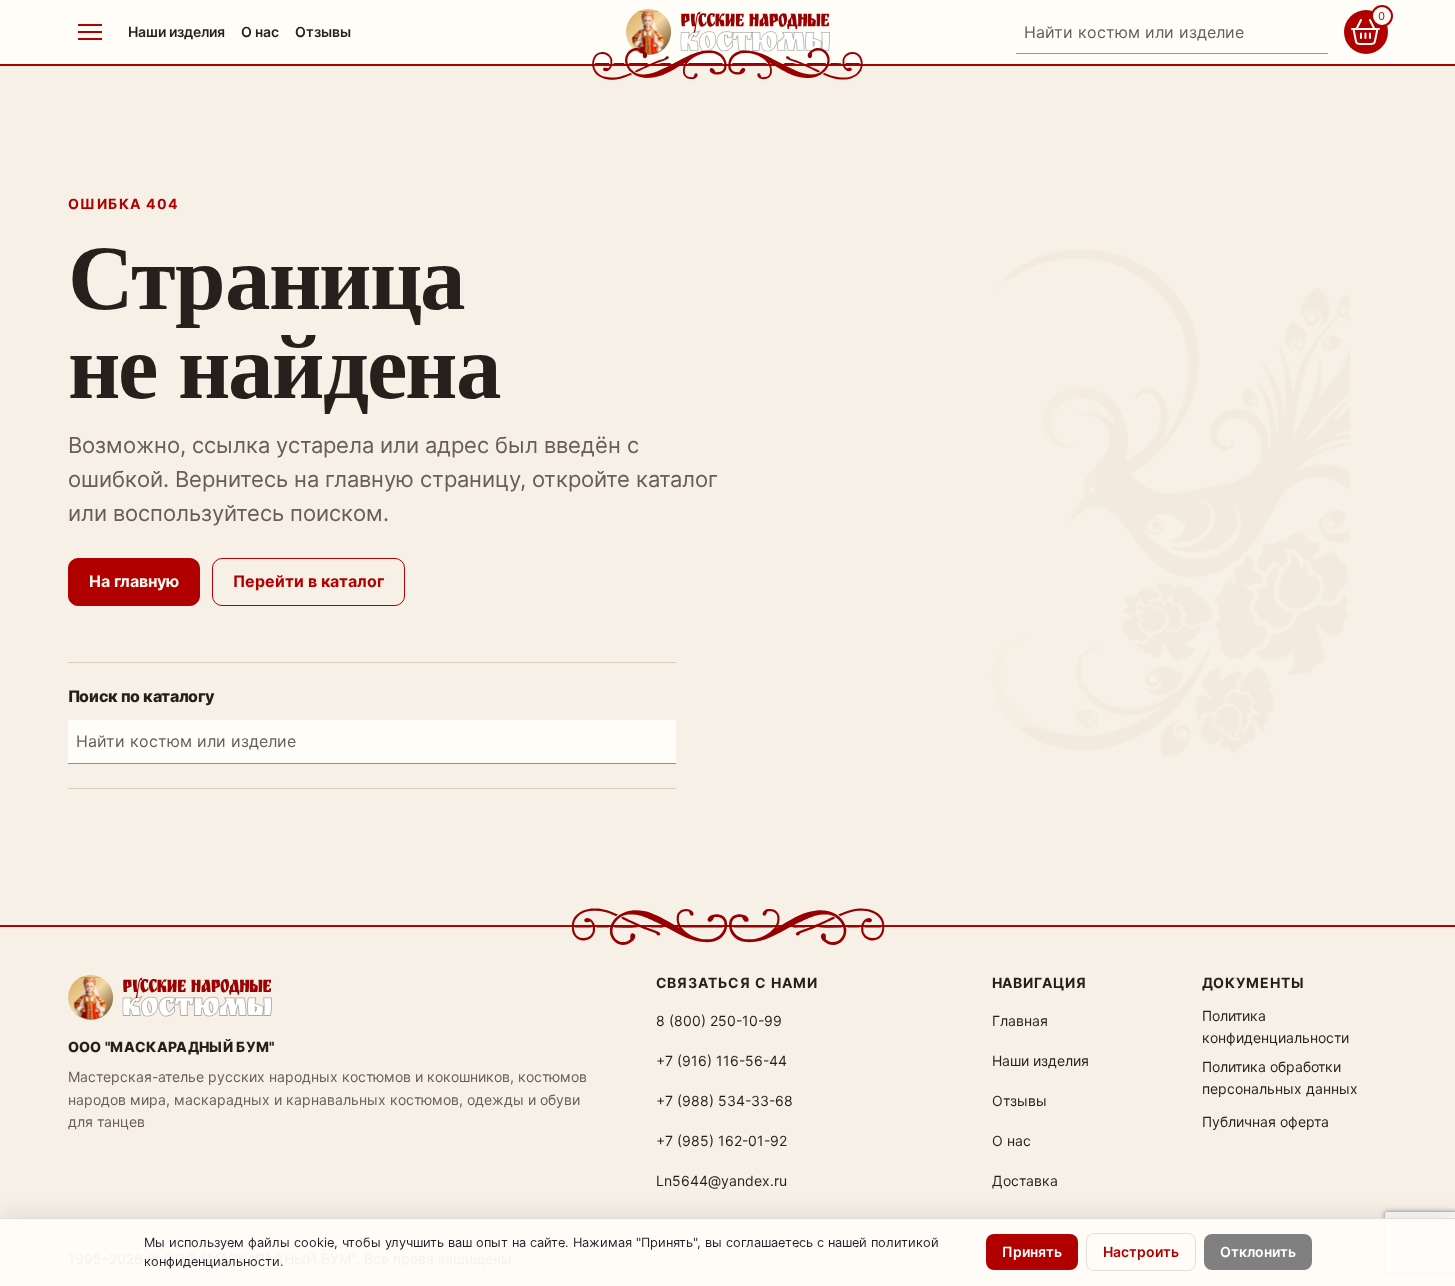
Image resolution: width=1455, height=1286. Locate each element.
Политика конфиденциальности (1275, 1026)
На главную (134, 581)
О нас (260, 31)
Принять (1032, 1251)
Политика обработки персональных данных (1280, 1077)
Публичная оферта (1265, 1121)
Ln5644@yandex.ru (721, 1180)
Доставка (1025, 1180)
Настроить (1141, 1251)
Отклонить (1258, 1251)
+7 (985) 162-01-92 (721, 1140)
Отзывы (323, 31)
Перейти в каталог (308, 581)
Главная (1020, 1020)
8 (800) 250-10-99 (719, 1020)
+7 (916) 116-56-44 (721, 1060)
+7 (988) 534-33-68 (724, 1100)
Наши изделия (176, 31)
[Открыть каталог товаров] (90, 32)
